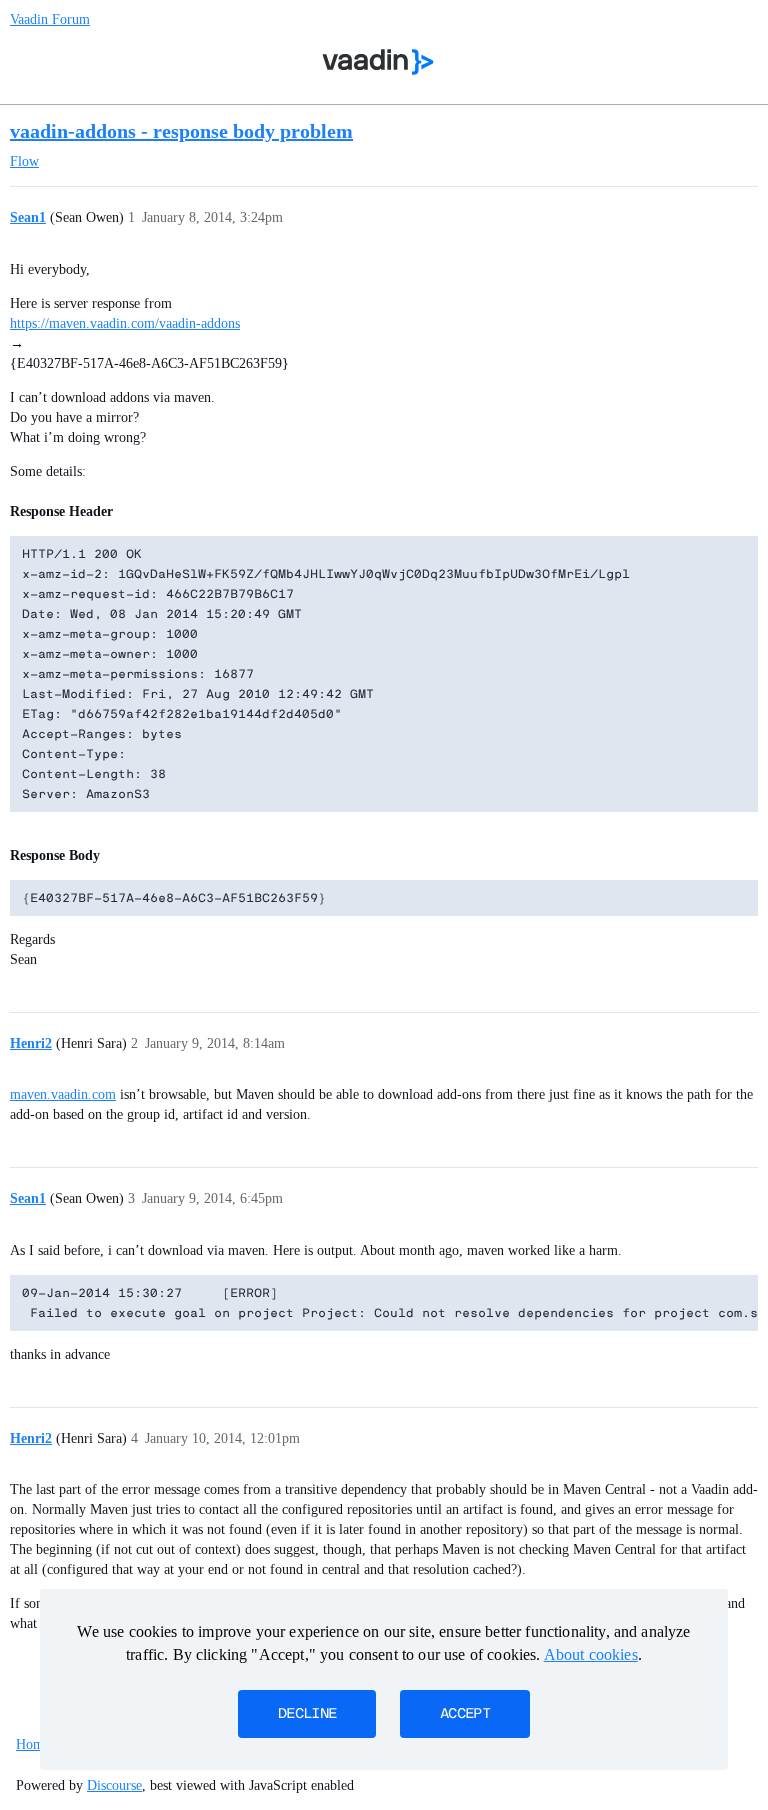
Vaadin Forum (50, 19)
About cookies (591, 1654)
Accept (465, 1714)
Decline (307, 1714)
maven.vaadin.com (63, 1094)
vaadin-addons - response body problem (181, 131)
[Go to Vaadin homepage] (378, 62)
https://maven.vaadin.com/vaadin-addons (125, 323)
